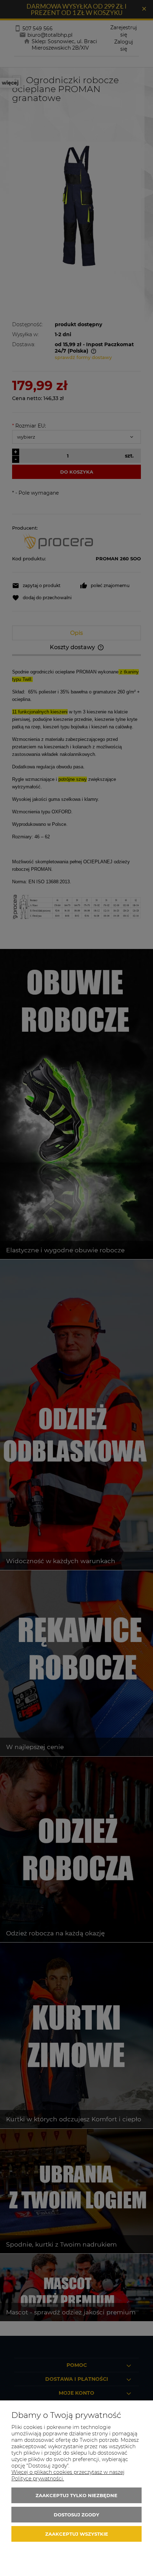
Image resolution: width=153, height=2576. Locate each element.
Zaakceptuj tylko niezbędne (76, 2495)
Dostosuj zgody (76, 2515)
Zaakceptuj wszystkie (77, 2534)
